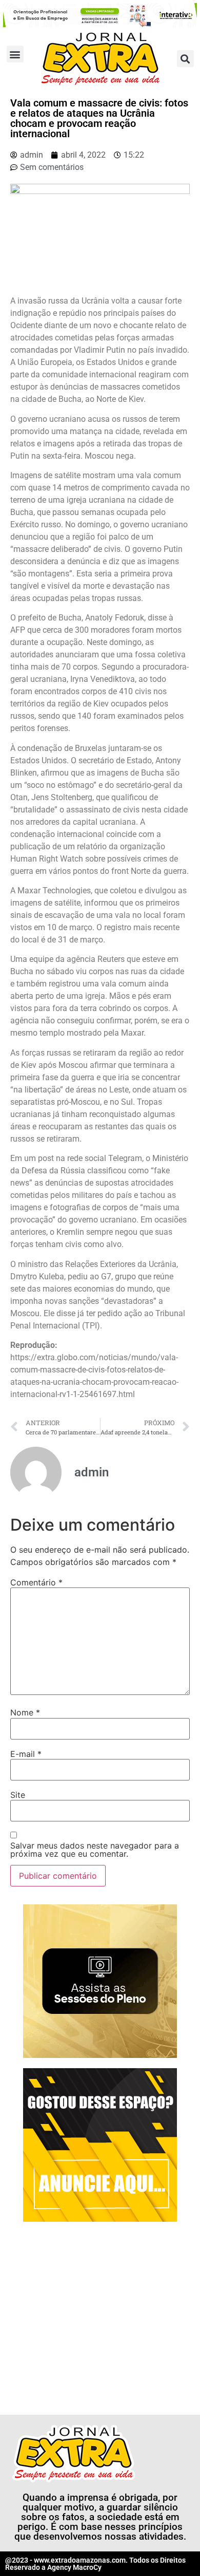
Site (18, 1795)
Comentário (36, 1582)
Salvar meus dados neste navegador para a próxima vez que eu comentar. (95, 1850)
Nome (25, 1712)
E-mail (26, 1754)
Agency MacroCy (74, 2567)
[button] (15, 54)
